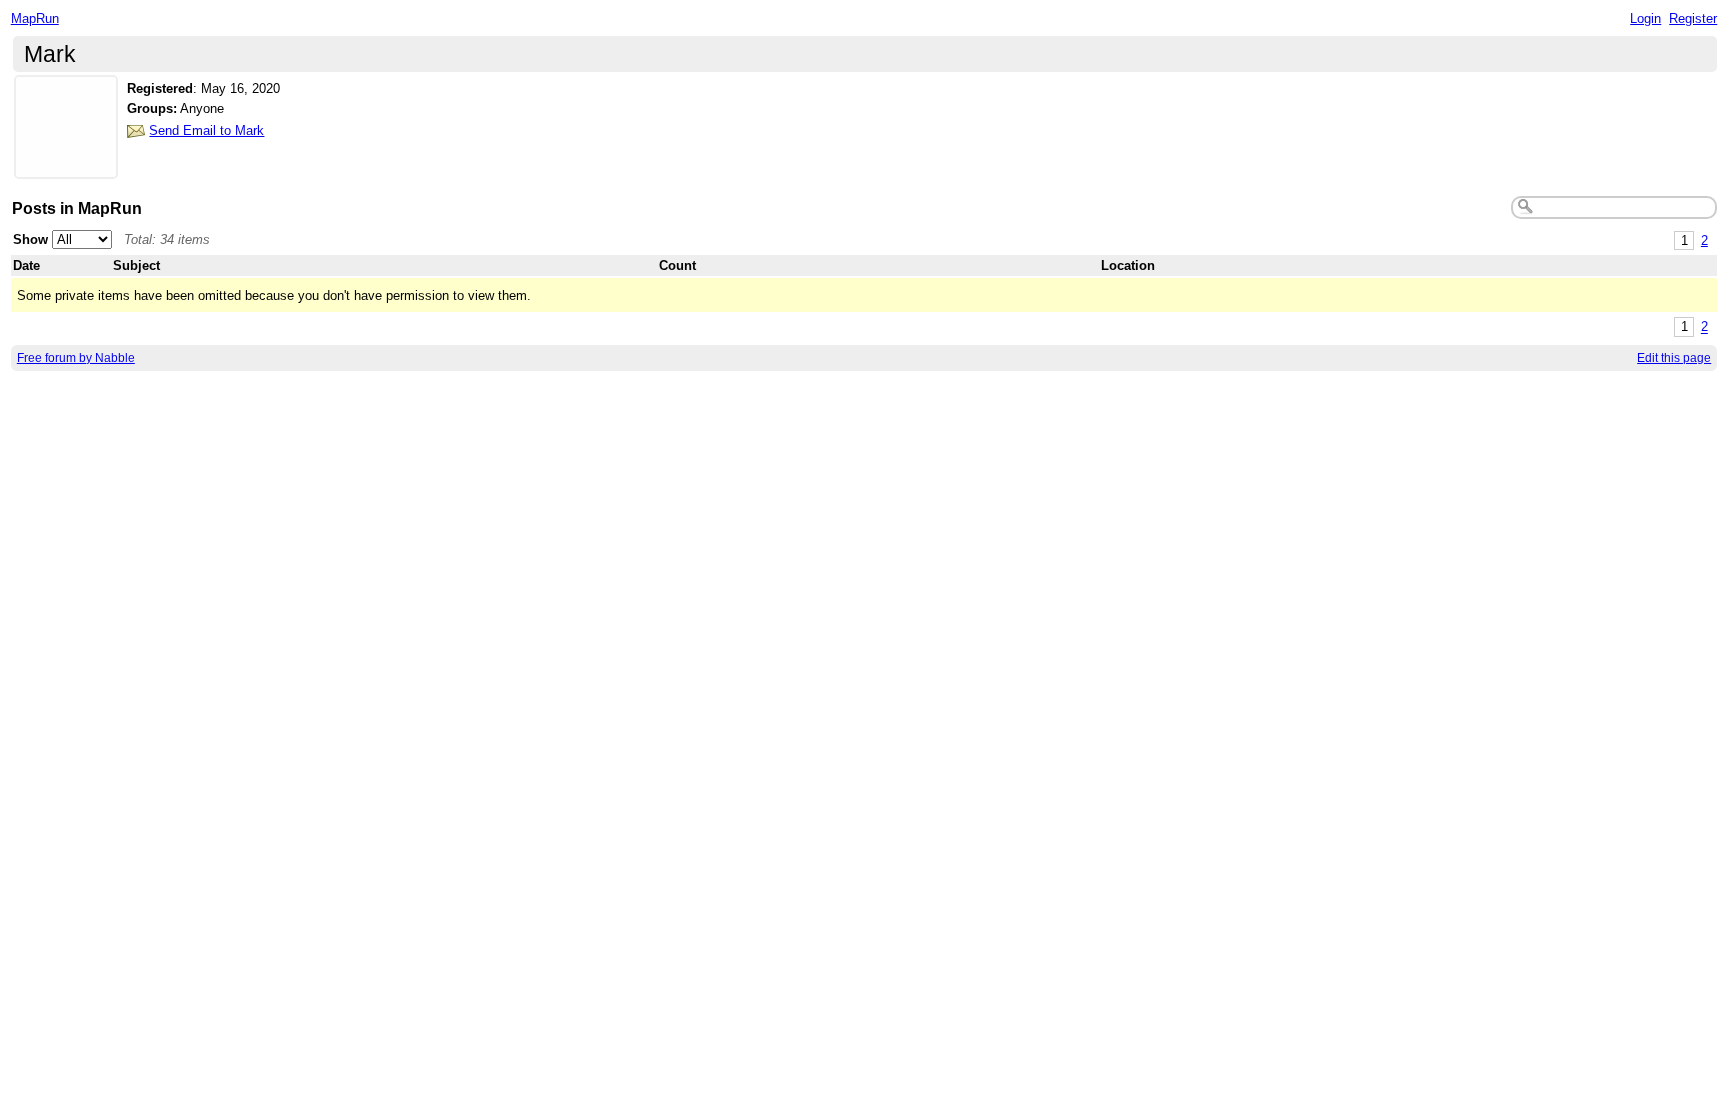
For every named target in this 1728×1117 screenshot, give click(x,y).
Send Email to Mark (206, 130)
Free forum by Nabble (76, 358)
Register (1693, 18)
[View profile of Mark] (66, 166)
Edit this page (1674, 358)
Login (1645, 18)
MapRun (35, 18)
